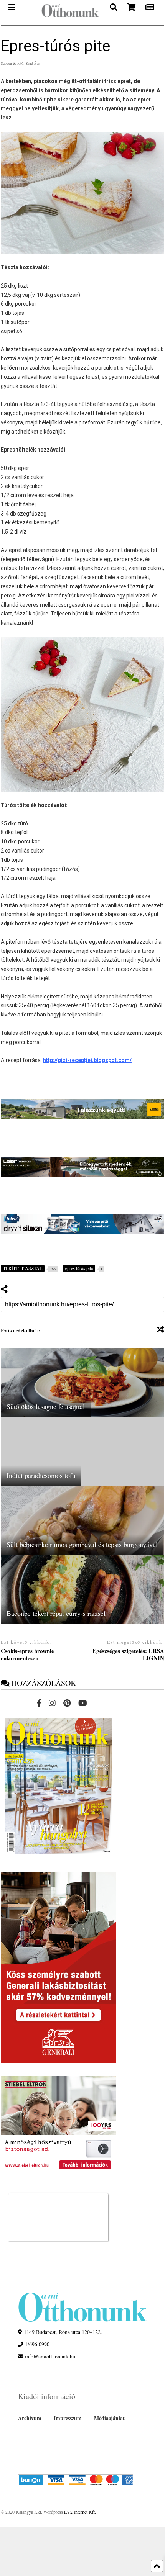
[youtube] (83, 1703)
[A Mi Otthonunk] (66, 12)
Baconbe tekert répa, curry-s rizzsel (56, 1613)
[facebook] (39, 1703)
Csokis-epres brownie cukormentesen (27, 1655)
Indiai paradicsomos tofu (41, 1475)
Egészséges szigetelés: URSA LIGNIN (128, 1655)
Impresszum (68, 2418)
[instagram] (52, 1703)
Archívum (30, 2418)
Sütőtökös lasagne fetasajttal (46, 1406)
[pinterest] (67, 1703)
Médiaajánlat (109, 2418)
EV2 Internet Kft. (80, 2512)
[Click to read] (82, 1382)
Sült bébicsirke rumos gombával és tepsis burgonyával (82, 1544)
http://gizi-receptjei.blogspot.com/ (87, 1060)
